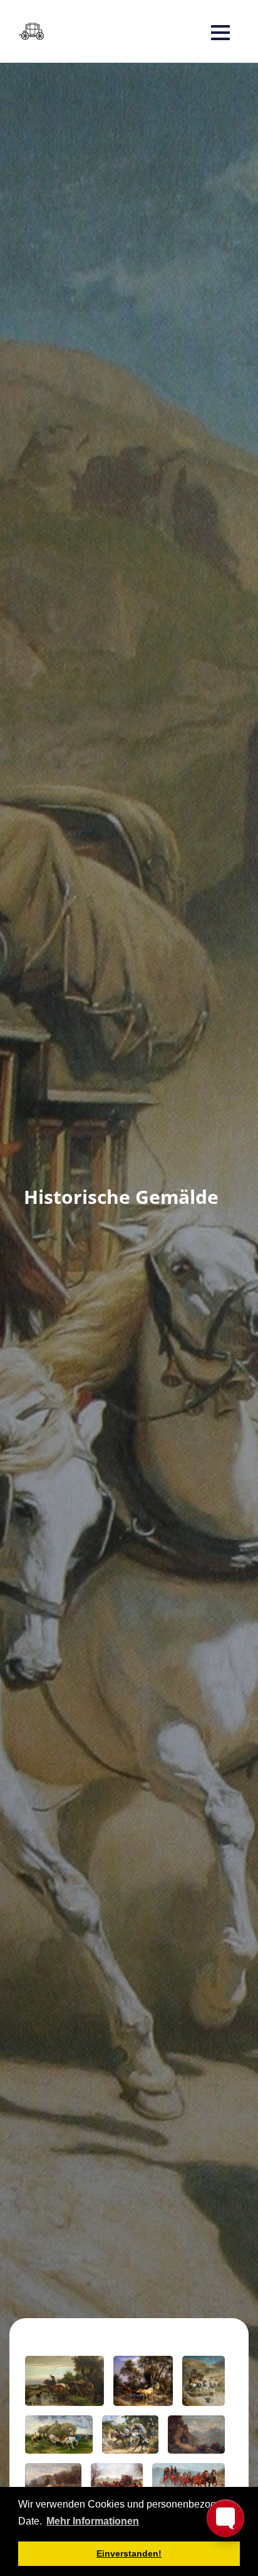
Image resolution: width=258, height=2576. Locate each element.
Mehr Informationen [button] (93, 2521)
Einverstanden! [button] (129, 2553)
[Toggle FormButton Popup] (225, 2518)
